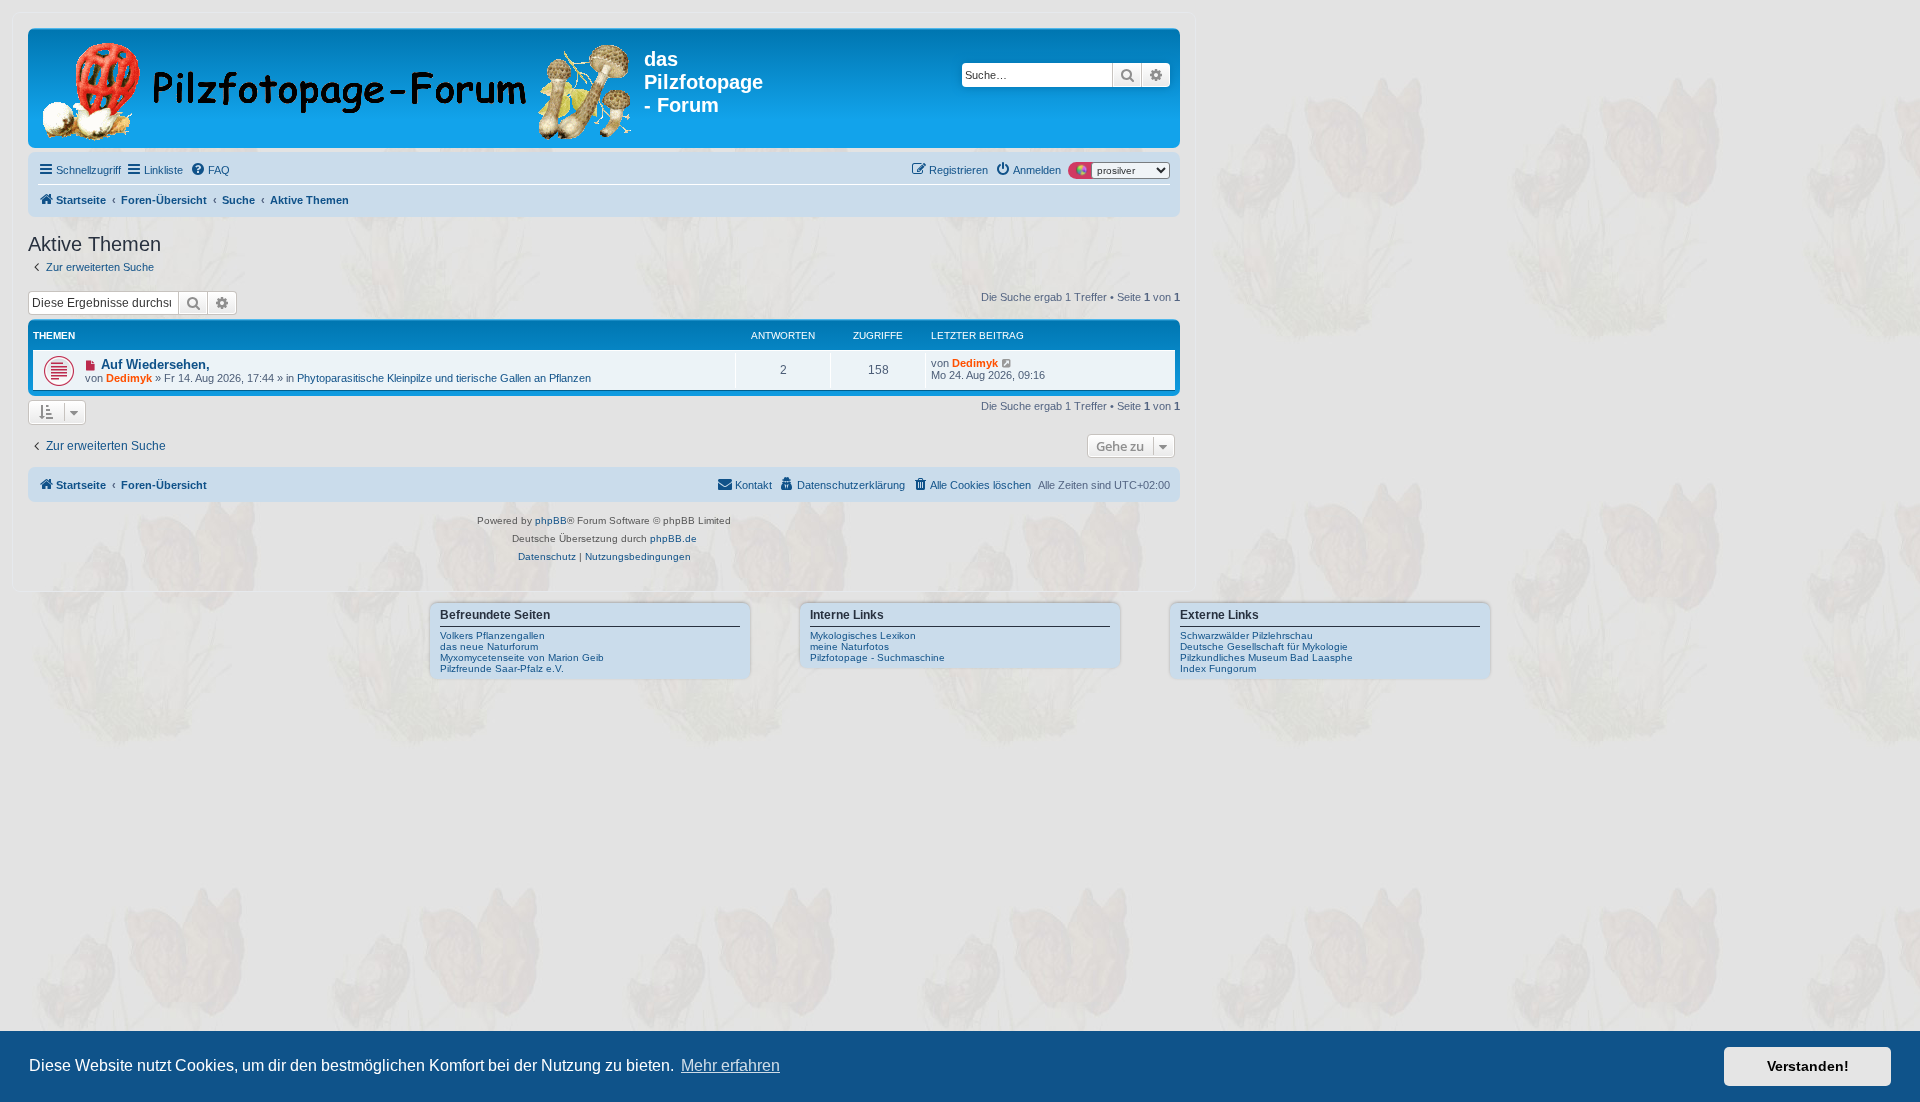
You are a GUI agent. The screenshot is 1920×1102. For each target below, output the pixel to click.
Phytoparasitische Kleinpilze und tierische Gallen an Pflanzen (444, 378)
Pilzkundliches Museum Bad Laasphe (1266, 657)
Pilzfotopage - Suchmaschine (877, 657)
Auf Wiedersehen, (155, 364)
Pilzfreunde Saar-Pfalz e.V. (502, 668)
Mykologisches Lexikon (863, 635)
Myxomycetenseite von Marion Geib (522, 657)
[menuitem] (210, 170)
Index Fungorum (1218, 668)
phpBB (551, 520)
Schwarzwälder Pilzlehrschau (1246, 635)
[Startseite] (338, 88)
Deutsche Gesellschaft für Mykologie (1264, 646)
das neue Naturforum (489, 646)
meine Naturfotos (849, 646)
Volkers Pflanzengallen (492, 635)
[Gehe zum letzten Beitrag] (1007, 363)
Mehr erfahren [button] (730, 1065)
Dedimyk (129, 378)
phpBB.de (673, 538)
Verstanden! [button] (1808, 1066)
